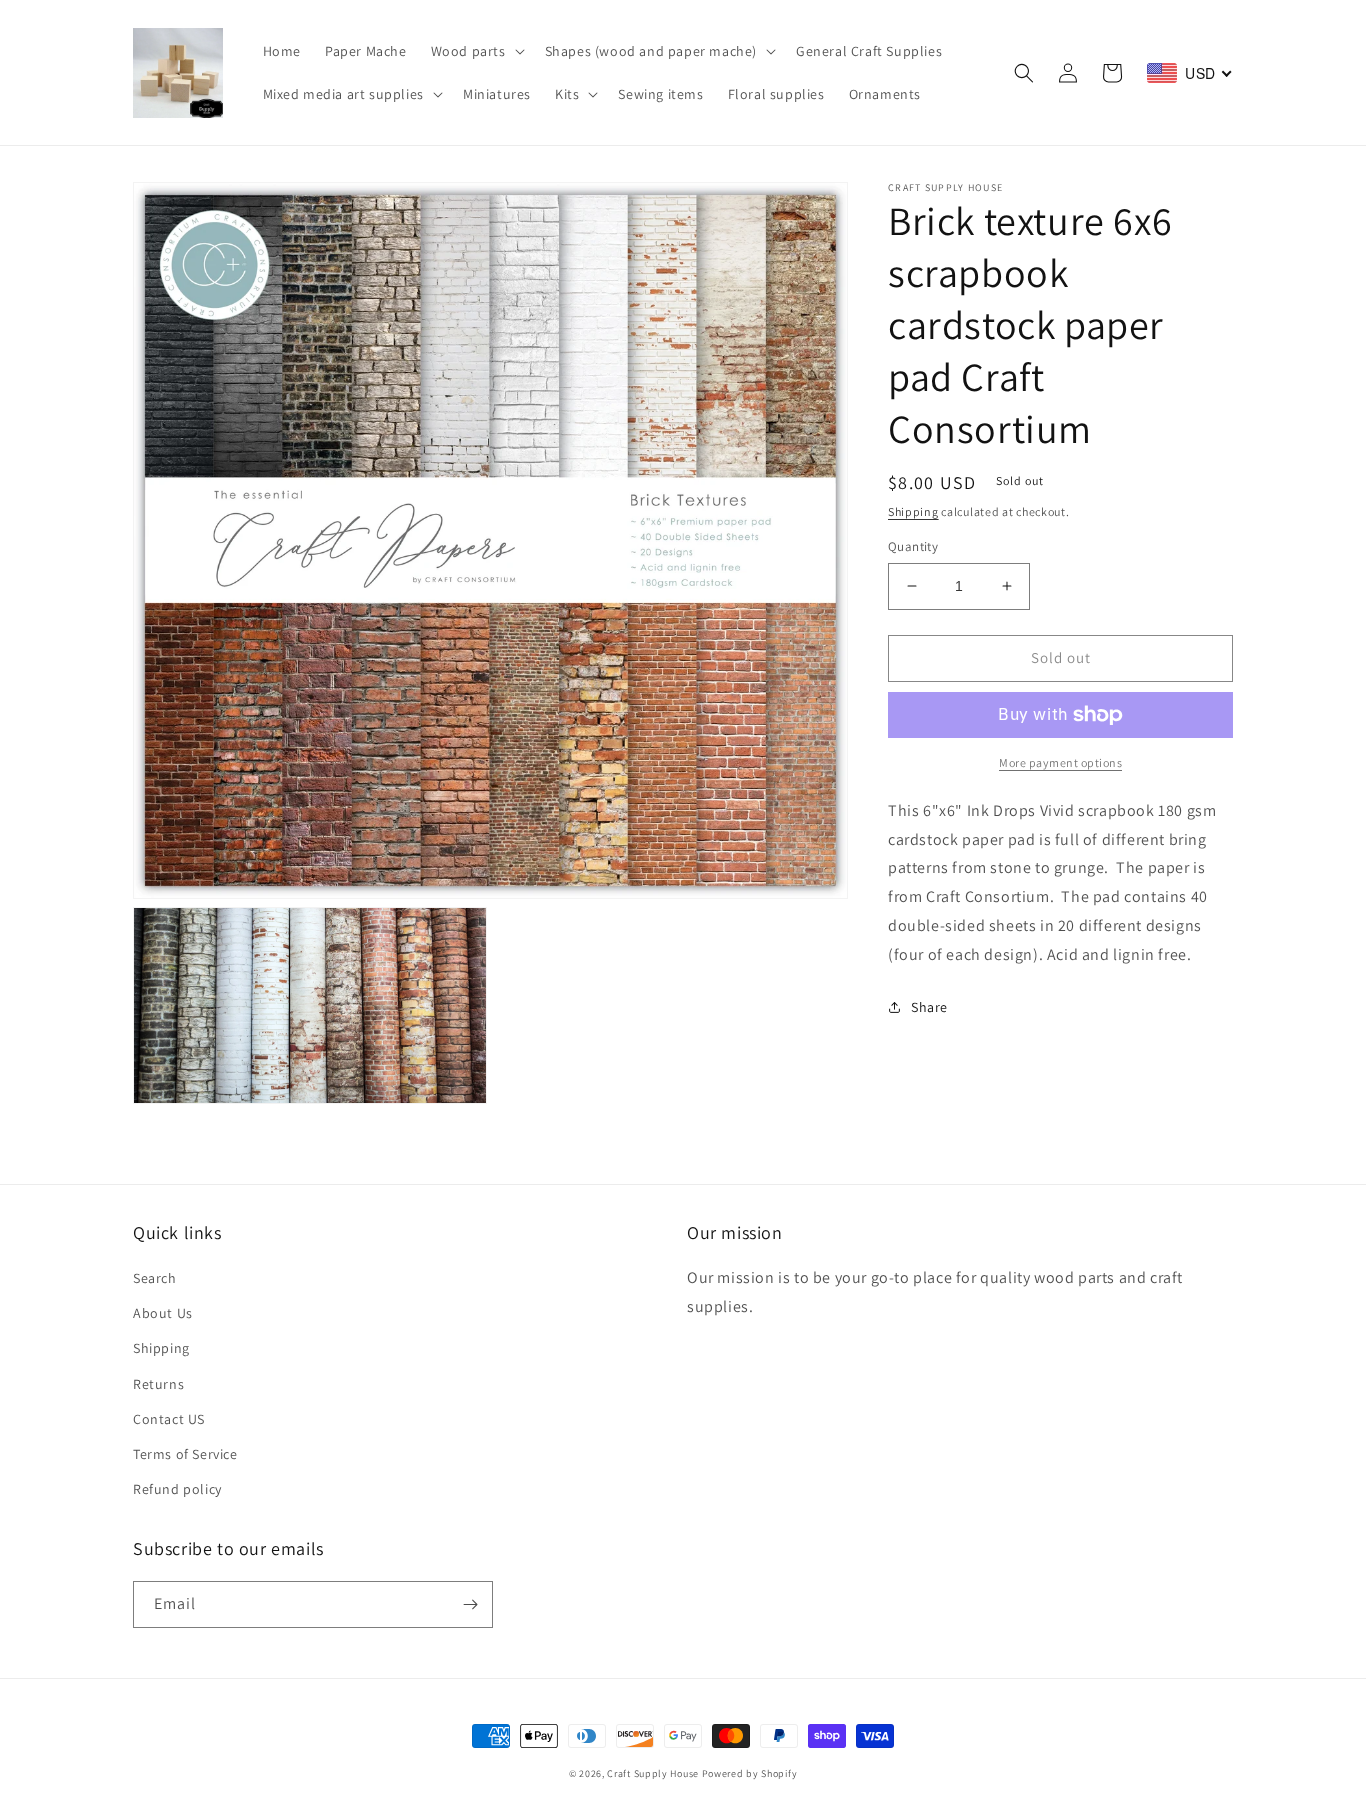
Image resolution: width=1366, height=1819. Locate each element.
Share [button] (929, 1007)
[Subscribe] (470, 1604)
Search (155, 1278)
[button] (476, 51)
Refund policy (177, 1489)
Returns (158, 1384)
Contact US (169, 1419)
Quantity (913, 546)
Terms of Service (185, 1454)
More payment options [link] (1060, 762)
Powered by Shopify (750, 1773)
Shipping (913, 511)
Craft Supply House (653, 1773)
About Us (163, 1313)
